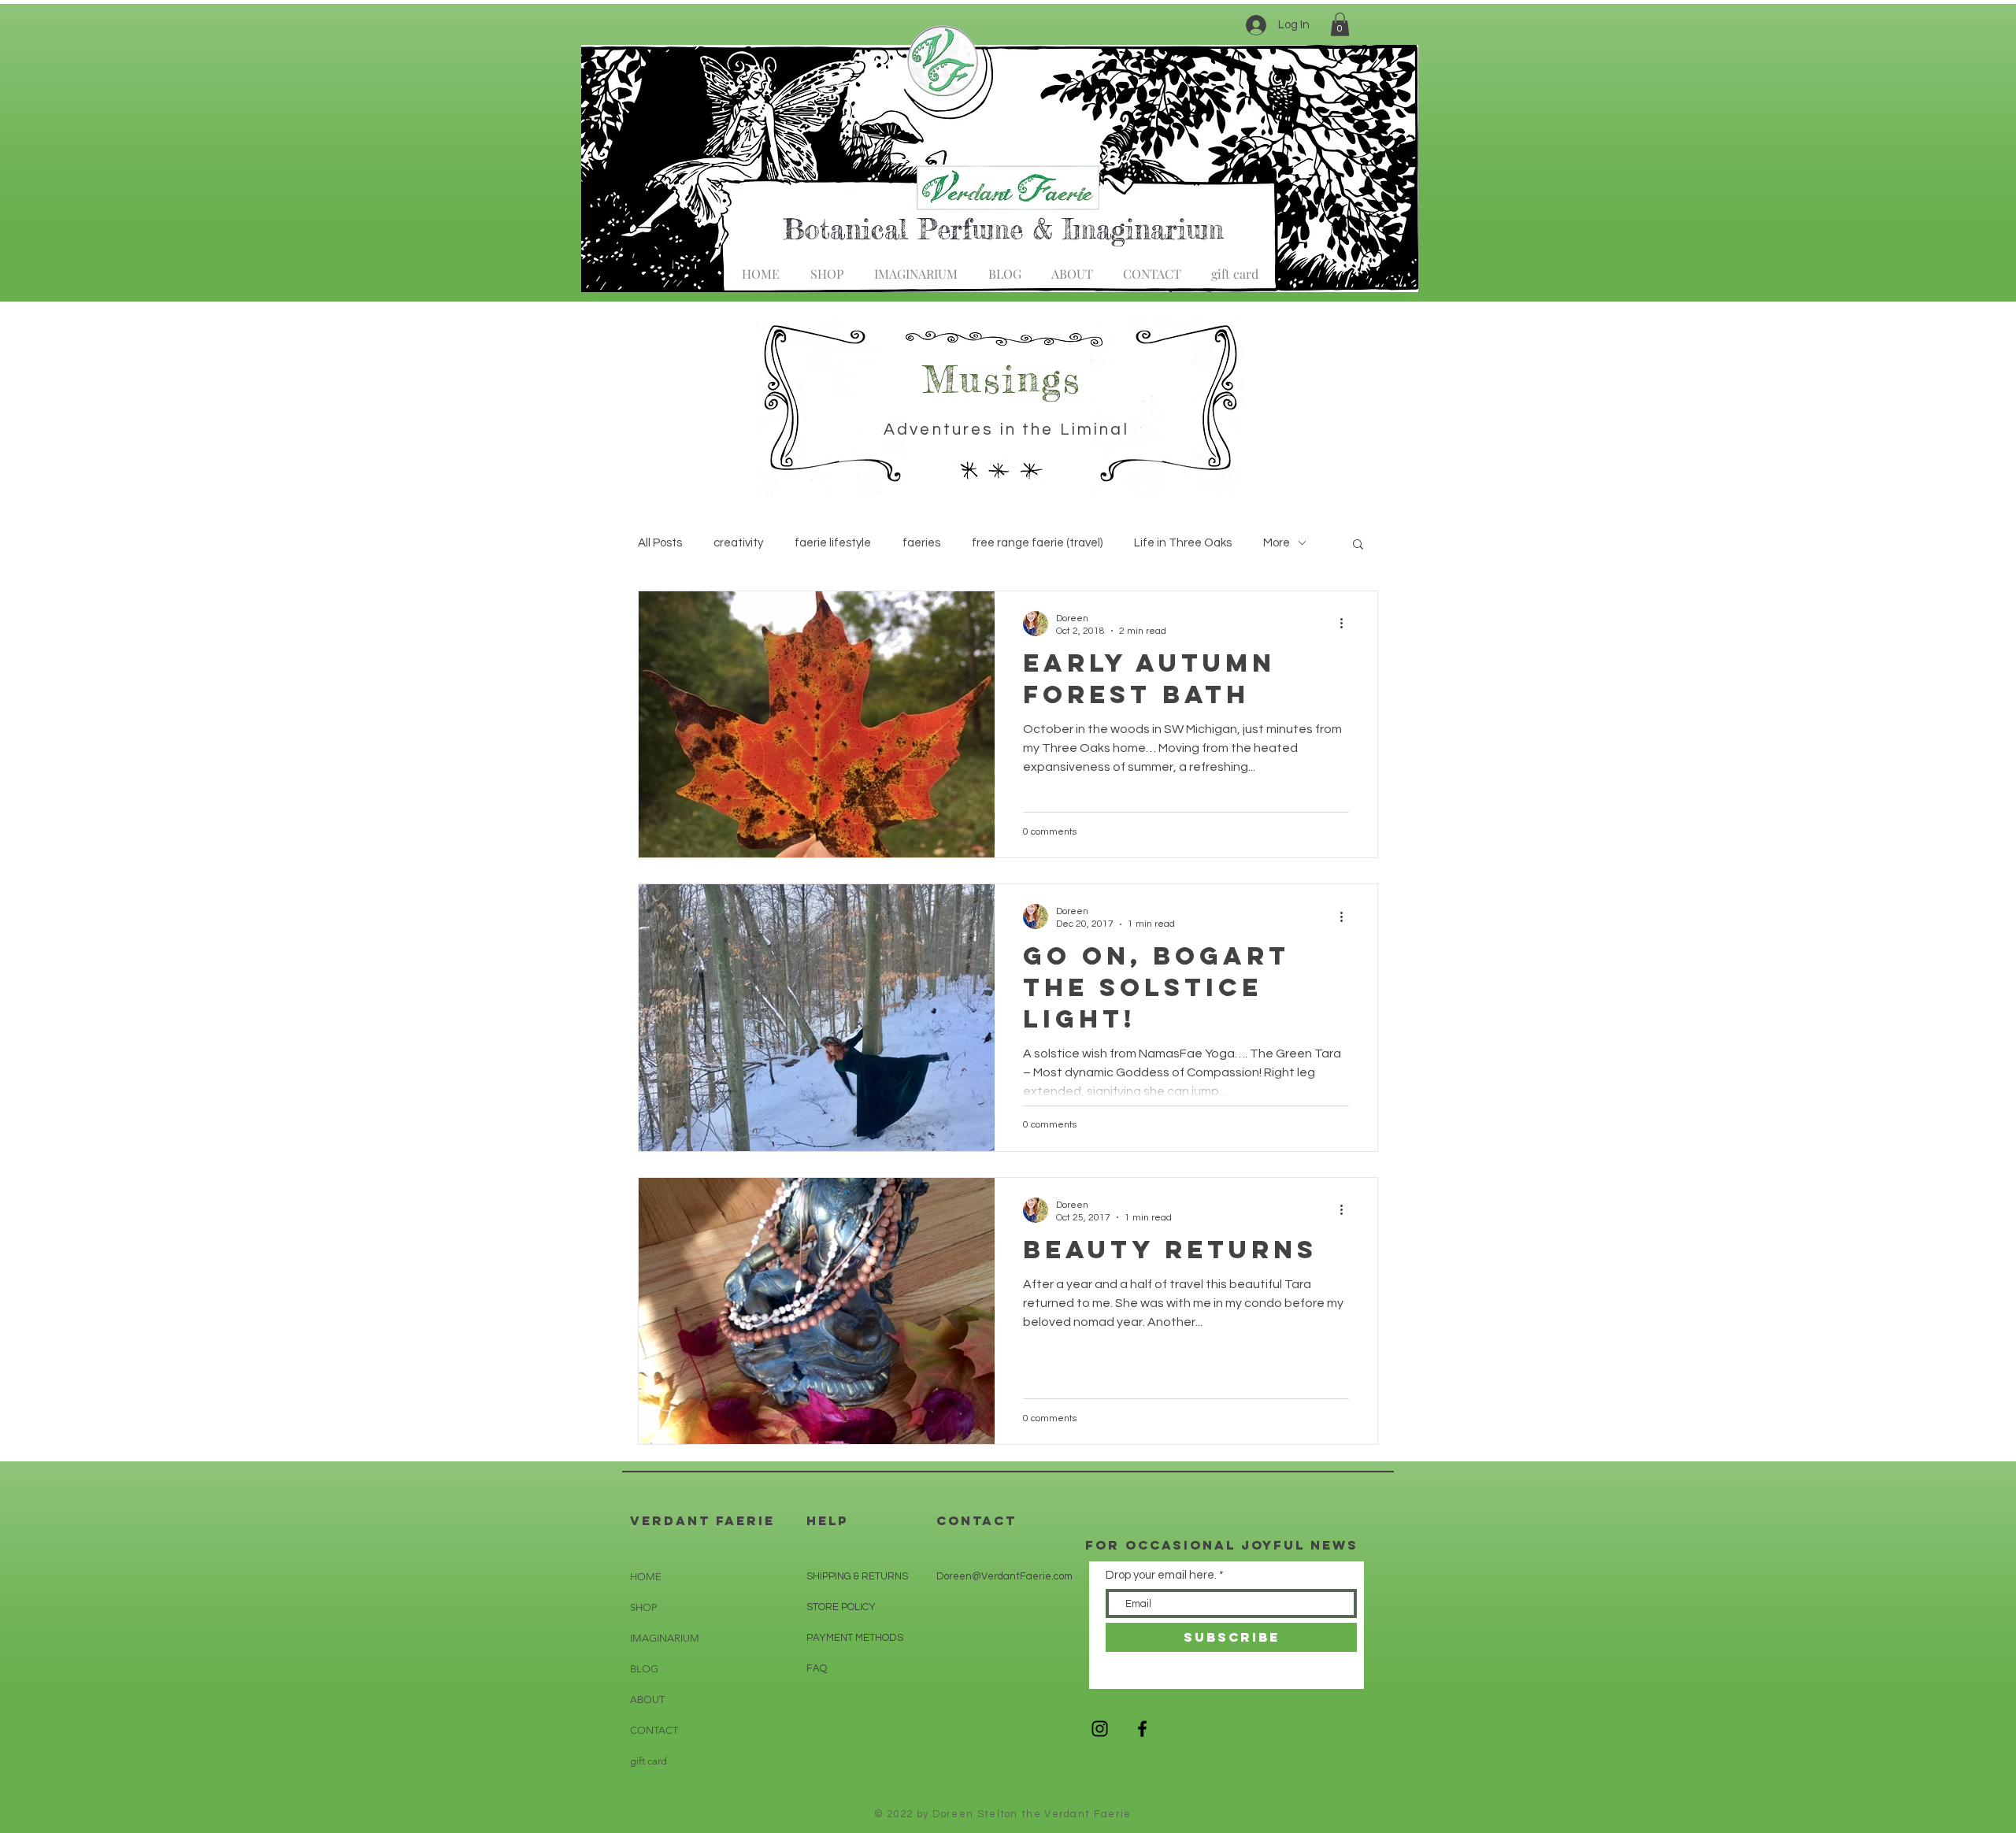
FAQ (817, 1668)
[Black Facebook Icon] (1142, 1729)
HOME (646, 1577)
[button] (1340, 24)
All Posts (660, 543)
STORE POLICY (842, 1607)
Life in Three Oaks (1183, 543)
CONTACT (654, 1730)
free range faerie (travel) (1037, 543)
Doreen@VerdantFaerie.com (1004, 1576)
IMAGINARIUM (665, 1638)
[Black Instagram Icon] (1100, 1729)
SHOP (643, 1607)
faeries (921, 543)
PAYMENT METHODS (855, 1638)
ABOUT (647, 1700)
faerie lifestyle (833, 543)
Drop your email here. (1161, 1575)
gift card (649, 1761)
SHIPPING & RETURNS (857, 1576)
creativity (738, 543)
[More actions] (1347, 624)
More (1277, 543)
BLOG (644, 1669)
